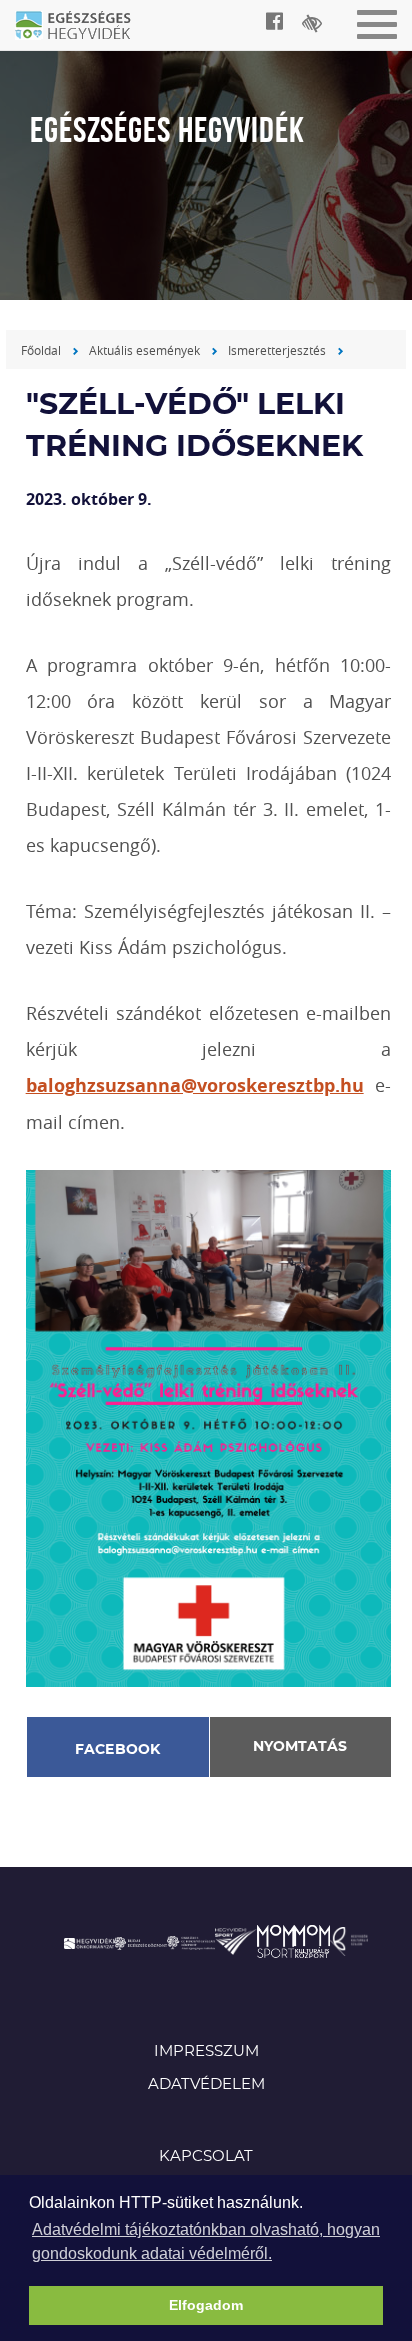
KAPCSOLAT (206, 2156)
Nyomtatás (300, 1747)
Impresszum (206, 2051)
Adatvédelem (206, 2084)
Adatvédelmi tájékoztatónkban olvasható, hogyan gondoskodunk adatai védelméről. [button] (206, 2241)
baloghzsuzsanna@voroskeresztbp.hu (195, 1085)
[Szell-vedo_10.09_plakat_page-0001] (209, 1426)
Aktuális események (144, 350)
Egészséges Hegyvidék (85, 27)
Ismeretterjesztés (277, 350)
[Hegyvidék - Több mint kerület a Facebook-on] (274, 21)
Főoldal (41, 350)
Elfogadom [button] (206, 2305)
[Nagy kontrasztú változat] (312, 23)
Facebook (118, 1750)
